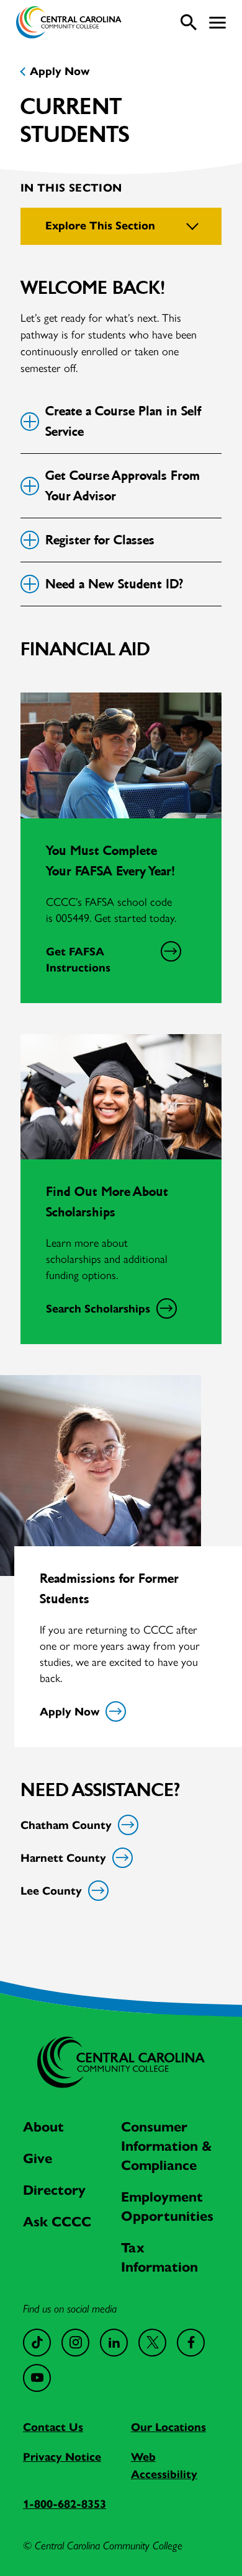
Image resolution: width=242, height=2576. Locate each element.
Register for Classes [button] (100, 540)
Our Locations (168, 2427)
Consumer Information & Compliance (167, 2146)
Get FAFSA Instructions (78, 960)
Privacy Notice (62, 2457)
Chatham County (66, 1825)
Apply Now (60, 71)
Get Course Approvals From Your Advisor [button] (123, 486)
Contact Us (53, 2427)
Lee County (51, 1891)
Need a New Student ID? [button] (114, 584)
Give (38, 2158)
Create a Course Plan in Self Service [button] (123, 421)
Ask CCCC (57, 2222)
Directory (54, 2190)
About (43, 2127)
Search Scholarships (98, 1309)
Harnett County (63, 1858)
